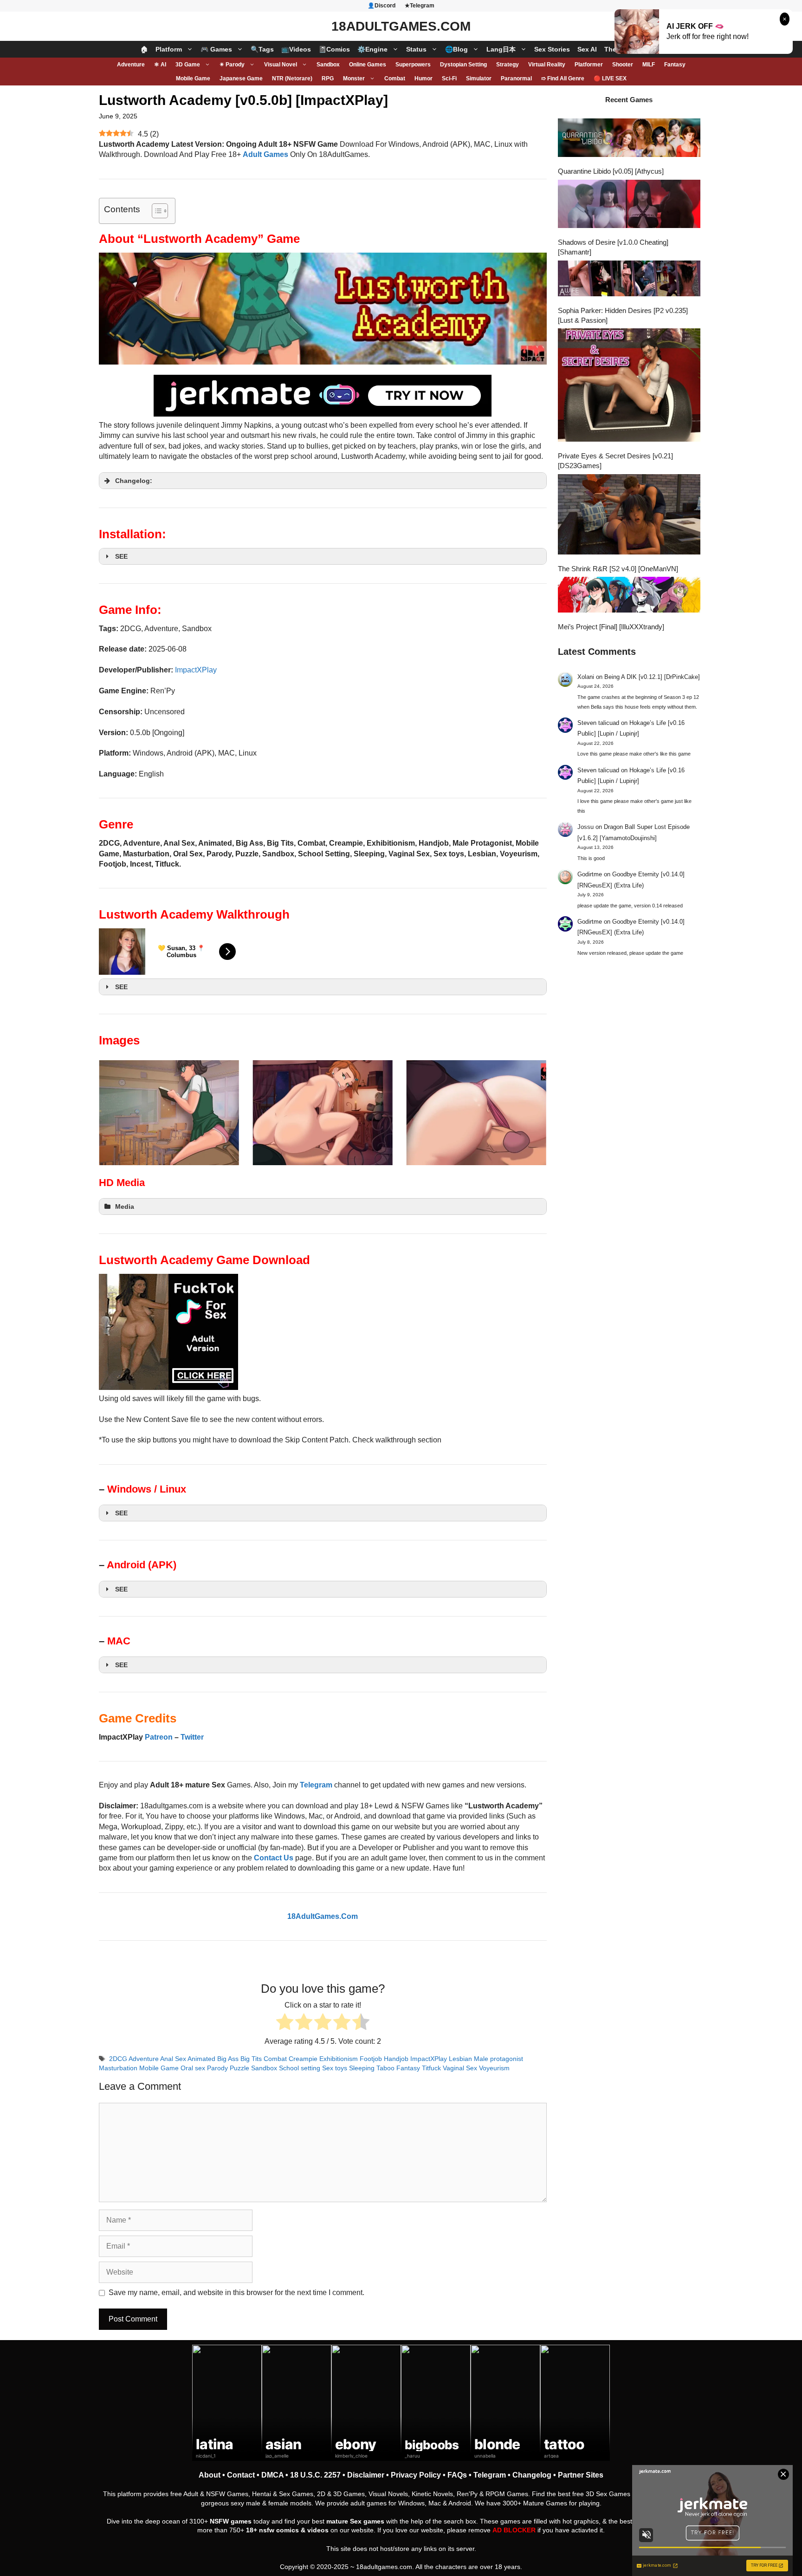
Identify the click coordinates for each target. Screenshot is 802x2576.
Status (416, 49)
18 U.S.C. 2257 (315, 2475)
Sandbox (328, 65)
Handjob (396, 2059)
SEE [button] (121, 556)
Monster (354, 78)
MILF (649, 65)
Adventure (131, 65)
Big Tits (251, 2059)
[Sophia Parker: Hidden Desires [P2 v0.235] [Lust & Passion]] (629, 280)
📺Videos (296, 49)
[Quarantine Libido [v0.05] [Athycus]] (629, 139)
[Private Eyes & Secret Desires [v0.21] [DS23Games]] (629, 386)
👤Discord (382, 6)
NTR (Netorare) (292, 78)
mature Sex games (355, 2521)
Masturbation (118, 2068)
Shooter (623, 65)
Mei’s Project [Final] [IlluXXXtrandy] (611, 627)
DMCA (272, 2475)
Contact (241, 2475)
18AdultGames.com (401, 26)
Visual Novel (281, 65)
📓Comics (334, 49)
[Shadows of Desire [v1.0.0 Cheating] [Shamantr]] (629, 205)
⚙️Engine (372, 49)
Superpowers (413, 65)
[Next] (527, 1113)
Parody (217, 2068)
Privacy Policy (416, 2475)
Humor (424, 78)
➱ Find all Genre (563, 78)
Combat (395, 78)
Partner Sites (581, 2475)
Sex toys (335, 2068)
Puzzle (239, 2068)
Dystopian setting (463, 65)
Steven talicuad (598, 723)
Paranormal (516, 78)
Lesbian (460, 2059)
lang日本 (501, 49)
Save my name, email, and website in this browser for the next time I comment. (236, 2292)
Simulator (479, 78)
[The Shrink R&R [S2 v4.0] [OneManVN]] (629, 515)
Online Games (368, 65)
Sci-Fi (449, 78)
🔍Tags (262, 49)
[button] (323, 481)
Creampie (303, 2059)
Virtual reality (547, 65)
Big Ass (228, 2059)
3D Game (188, 65)
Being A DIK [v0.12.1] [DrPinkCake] (652, 677)
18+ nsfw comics (272, 2530)
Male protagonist (498, 2059)
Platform (169, 49)
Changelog (532, 2475)
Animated (201, 2059)
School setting (300, 2068)
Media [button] (125, 1206)
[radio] (285, 2023)
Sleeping (362, 2068)
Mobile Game (193, 78)
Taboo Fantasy (398, 2068)
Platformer (589, 65)
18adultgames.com (384, 2567)
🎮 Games (216, 49)
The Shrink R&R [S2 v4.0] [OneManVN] (618, 569)
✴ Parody (232, 65)
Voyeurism (494, 2068)
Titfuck (431, 2068)
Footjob (371, 2059)
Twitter (192, 1737)
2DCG (118, 2059)
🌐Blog (456, 49)
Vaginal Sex (460, 2068)
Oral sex (193, 2068)
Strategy (508, 65)
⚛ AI (160, 65)
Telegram (490, 2475)
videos (318, 2530)
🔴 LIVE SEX (610, 78)
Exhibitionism (339, 2059)
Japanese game (241, 78)
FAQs (457, 2475)
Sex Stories (552, 49)
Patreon (159, 1737)
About (210, 2475)
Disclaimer (366, 2475)
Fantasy (675, 65)
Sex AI (587, 49)
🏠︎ (144, 49)
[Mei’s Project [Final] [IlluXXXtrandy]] (629, 596)
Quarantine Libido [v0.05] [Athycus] (611, 171)
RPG (328, 78)
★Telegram (420, 6)
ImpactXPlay (196, 670)
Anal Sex (173, 2059)
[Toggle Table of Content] (155, 211)
